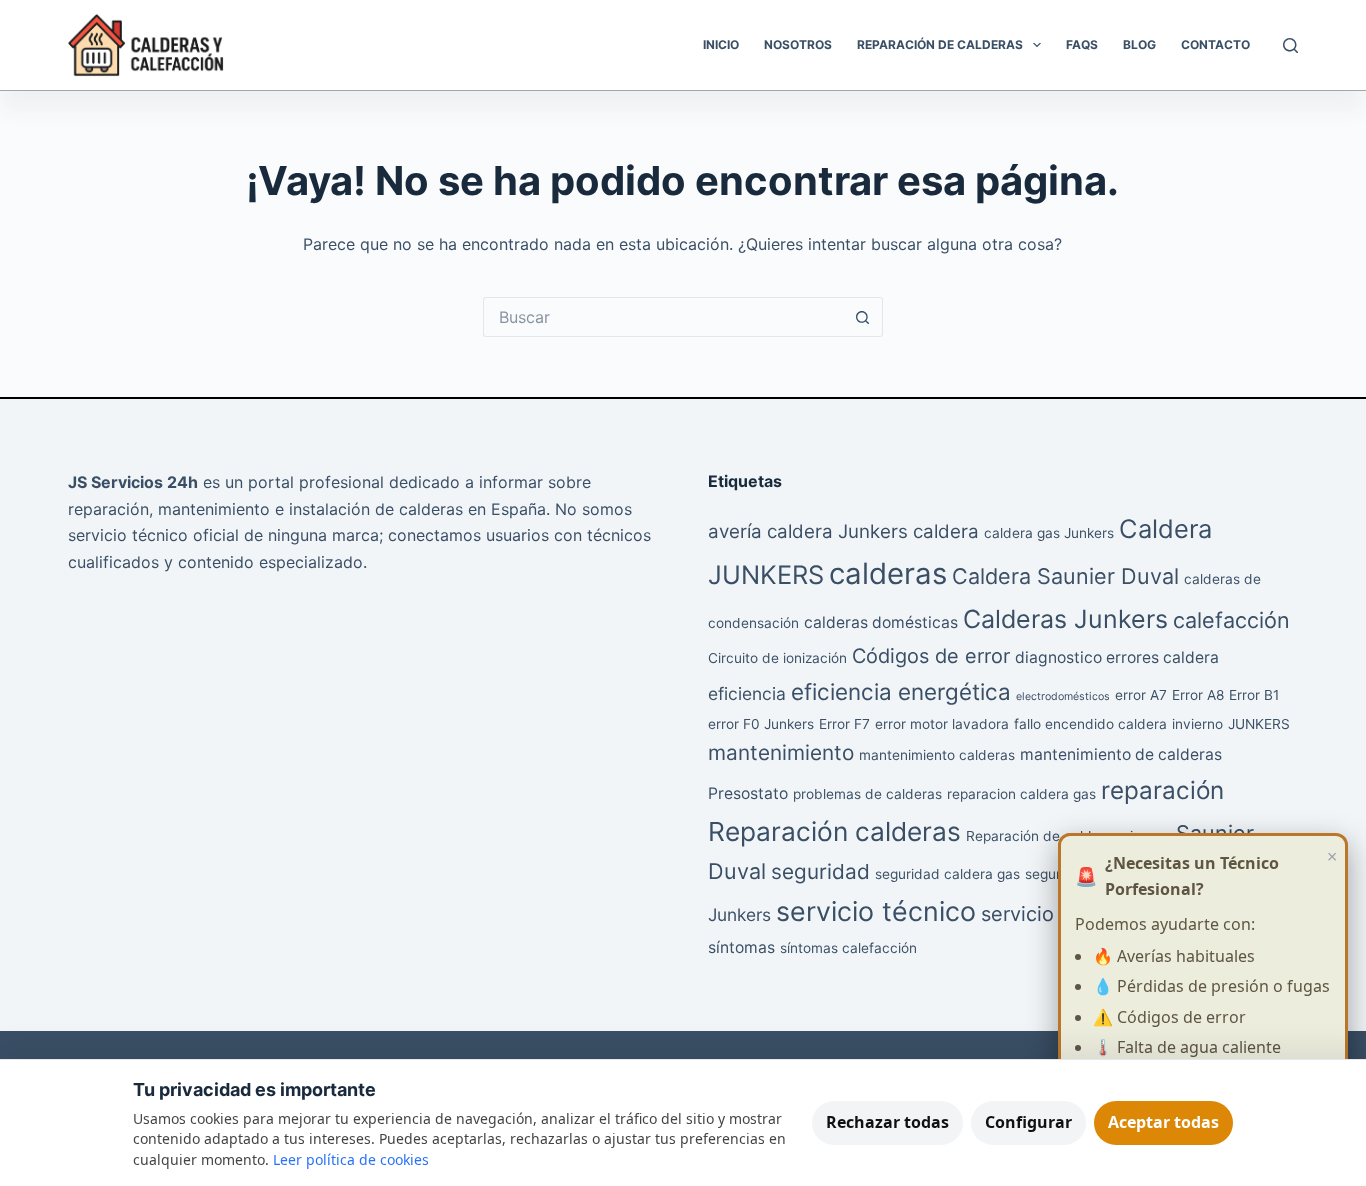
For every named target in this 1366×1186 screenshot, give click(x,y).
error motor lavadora (942, 724)
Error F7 (844, 724)
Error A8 (1198, 695)
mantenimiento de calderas (1121, 754)
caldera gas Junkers (1049, 533)
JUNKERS (1259, 724)
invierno (1197, 724)
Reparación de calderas (1043, 836)
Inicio (721, 44)
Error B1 (1254, 695)
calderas (888, 573)
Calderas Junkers (1065, 619)
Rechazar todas (887, 1122)
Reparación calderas (834, 831)
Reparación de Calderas (940, 44)
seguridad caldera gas (947, 874)
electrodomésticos (1063, 696)
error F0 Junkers (761, 724)
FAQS (1082, 44)
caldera (946, 531)
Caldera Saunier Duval (1065, 576)
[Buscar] (1290, 45)
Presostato (748, 793)
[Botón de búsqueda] (863, 317)
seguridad (820, 871)
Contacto (1215, 44)
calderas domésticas (881, 622)
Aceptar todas (1163, 1122)
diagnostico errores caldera (1117, 657)
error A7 (1141, 695)
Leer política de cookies (351, 1159)
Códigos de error (931, 656)
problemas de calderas (867, 794)
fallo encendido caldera (1090, 724)
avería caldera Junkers (808, 531)
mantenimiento (781, 752)
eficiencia (747, 693)
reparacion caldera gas (1021, 794)
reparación (1162, 790)
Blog (1139, 44)
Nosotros (798, 44)
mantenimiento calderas (937, 755)
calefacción (1231, 620)
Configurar (1028, 1122)
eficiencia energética (901, 691)
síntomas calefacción (848, 948)
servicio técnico (876, 911)
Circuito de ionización (777, 658)
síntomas (741, 947)
